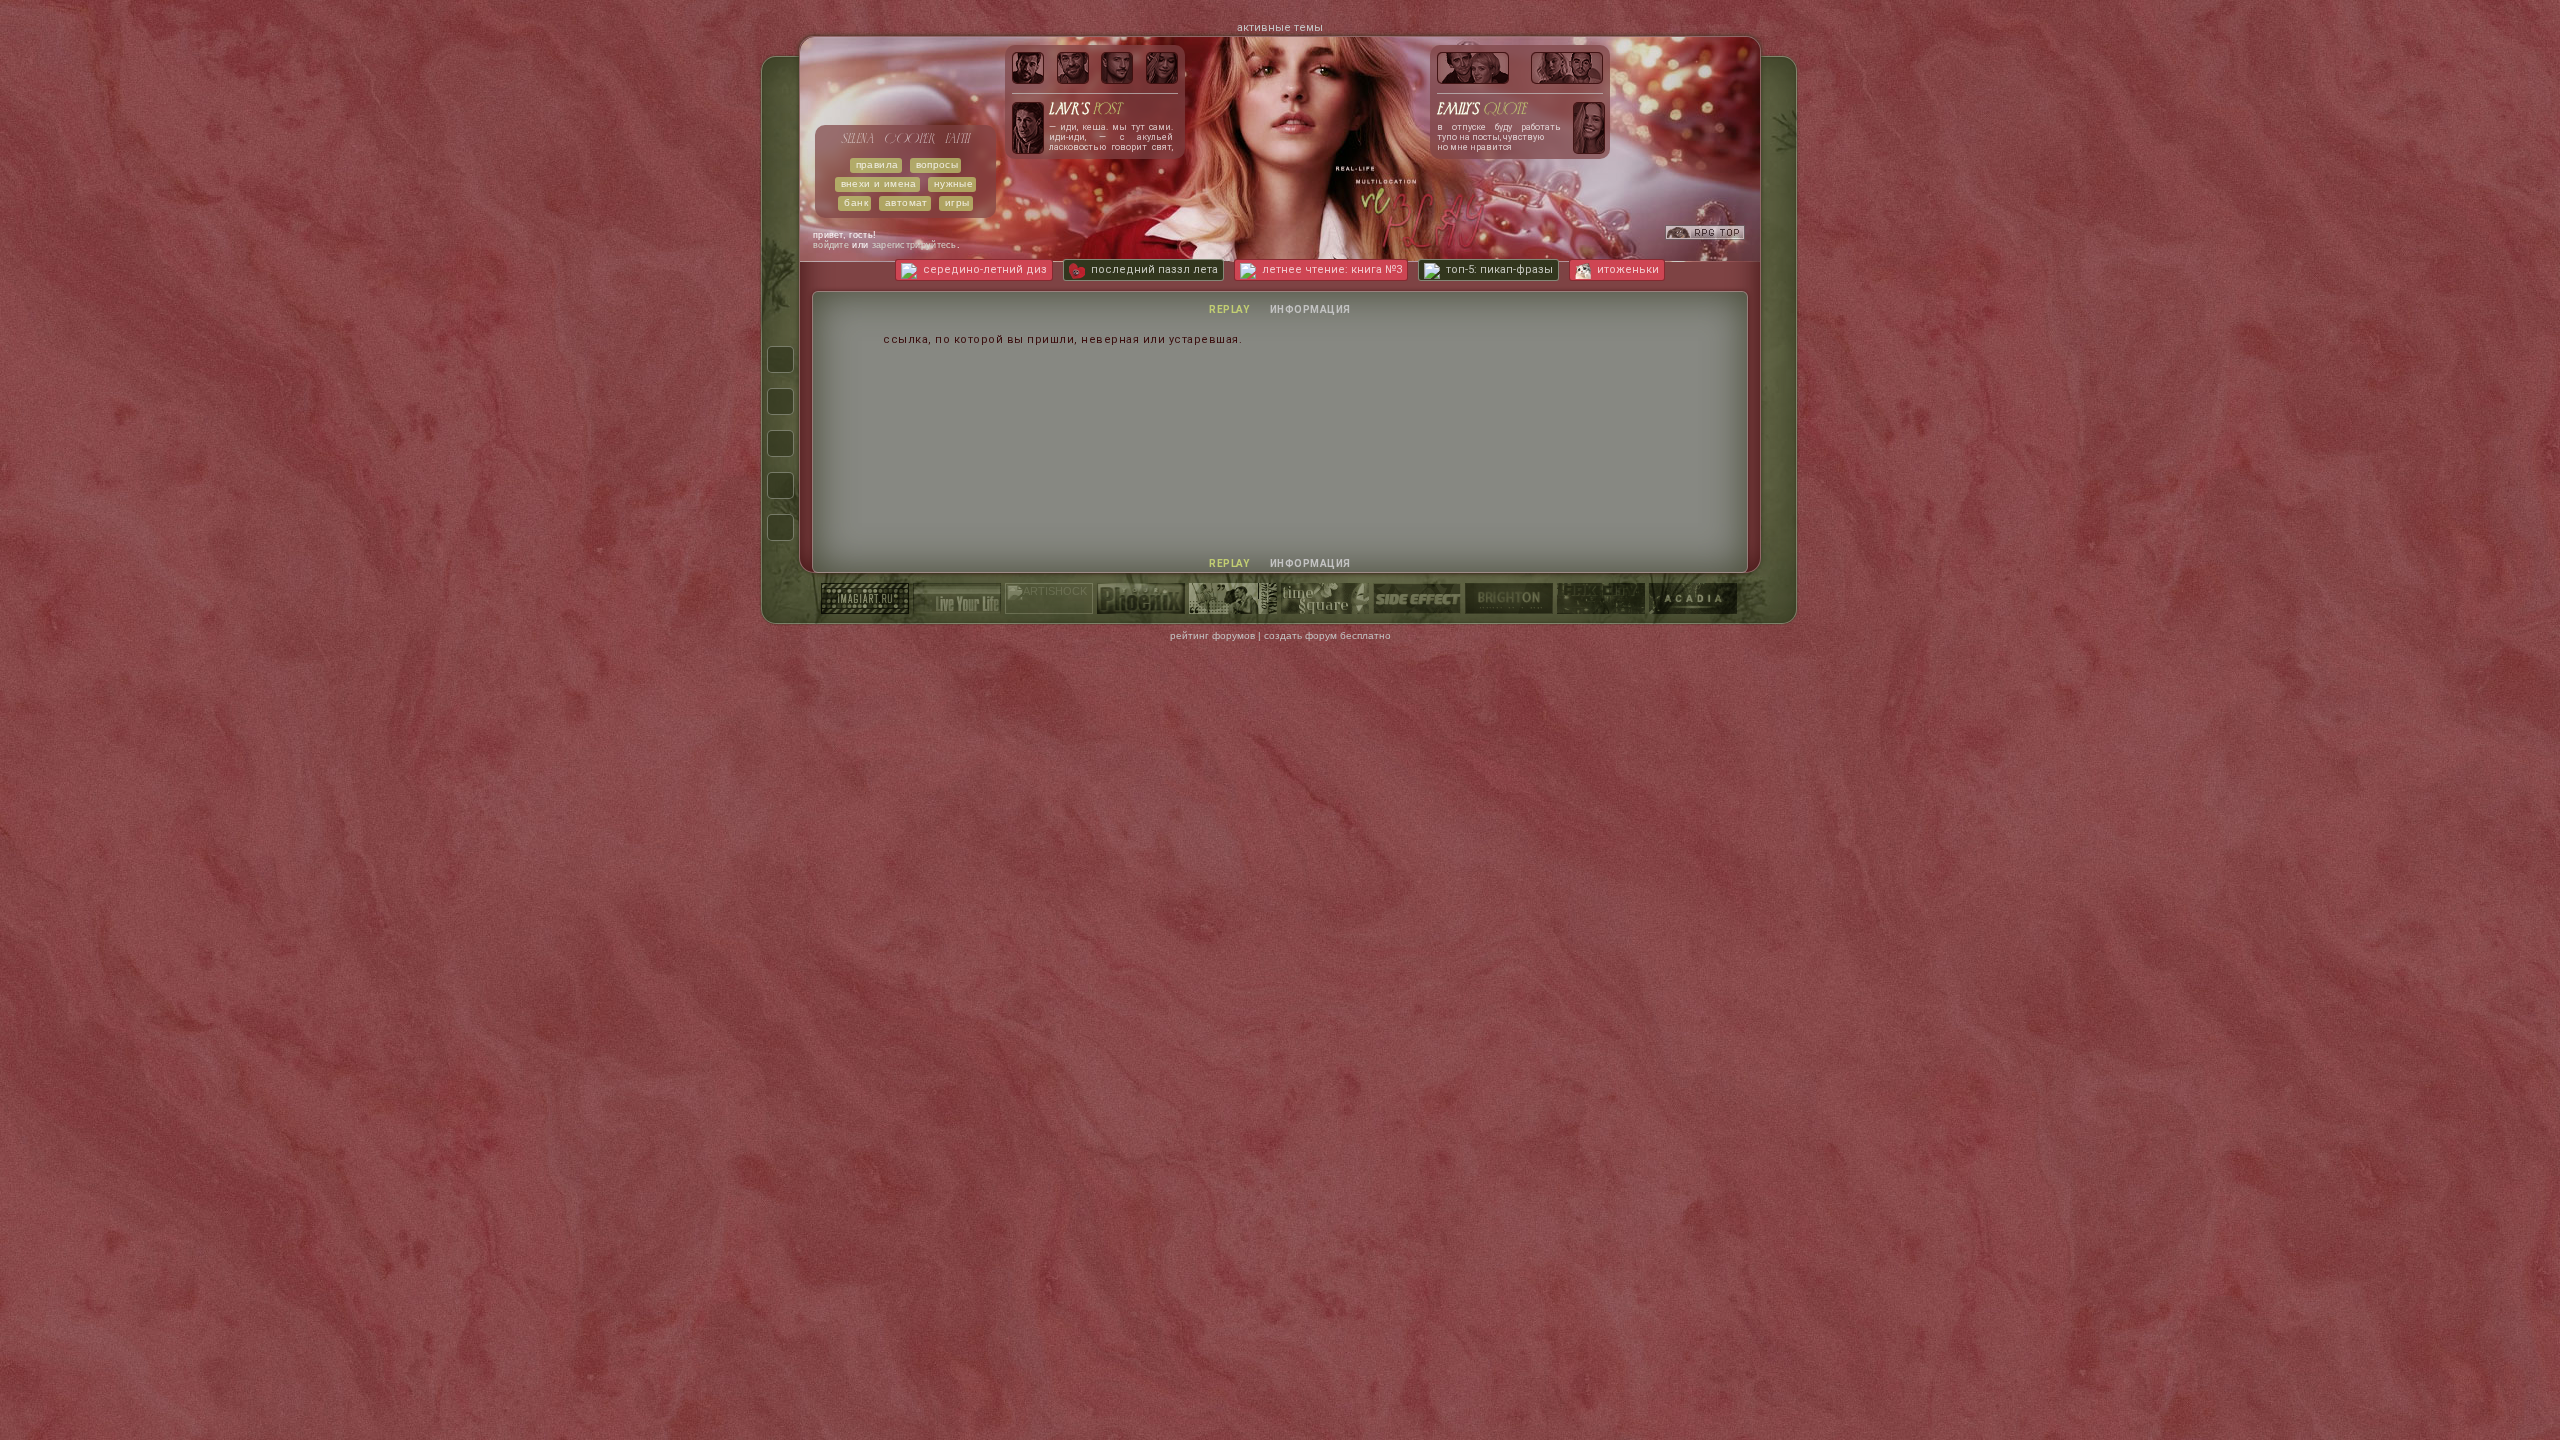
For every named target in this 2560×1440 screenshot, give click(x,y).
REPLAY (1229, 309)
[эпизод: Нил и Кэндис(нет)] (1473, 68)
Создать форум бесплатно (1327, 635)
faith (957, 139)
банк (856, 202)
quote (1482, 110)
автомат (906, 202)
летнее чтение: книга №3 (1332, 269)
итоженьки (1628, 269)
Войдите (831, 245)
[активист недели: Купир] (1073, 68)
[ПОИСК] (780, 443)
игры (957, 202)
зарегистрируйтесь (914, 245)
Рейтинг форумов (1212, 635)
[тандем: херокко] (1567, 68)
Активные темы (1280, 27)
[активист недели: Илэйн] (1162, 68)
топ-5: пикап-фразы (1499, 269)
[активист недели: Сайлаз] (1117, 68)
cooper (909, 139)
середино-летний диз (985, 269)
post (1085, 110)
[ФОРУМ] (780, 359)
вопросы (937, 164)
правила (877, 164)
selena (857, 139)
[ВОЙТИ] (780, 527)
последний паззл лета (1154, 269)
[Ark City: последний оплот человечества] (1601, 604)
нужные (953, 183)
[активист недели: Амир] (1028, 68)
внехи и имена (879, 183)
